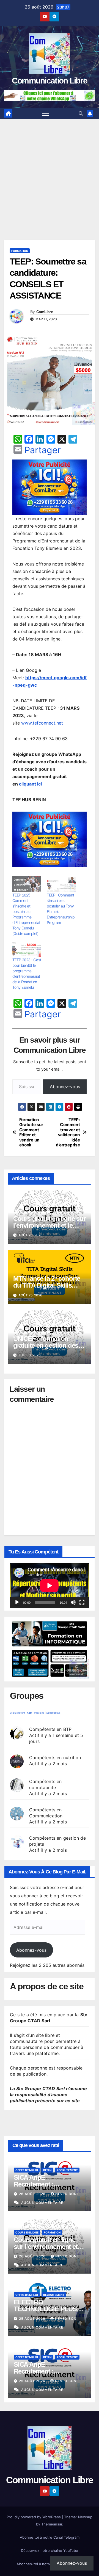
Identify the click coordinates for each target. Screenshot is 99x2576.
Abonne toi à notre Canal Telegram (50, 2537)
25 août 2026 (33, 2319)
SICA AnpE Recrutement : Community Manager (44, 2184)
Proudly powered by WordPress (34, 2517)
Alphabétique (53, 1713)
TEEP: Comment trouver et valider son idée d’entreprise (68, 1132)
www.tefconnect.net (42, 723)
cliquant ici (31, 784)
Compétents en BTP (50, 1729)
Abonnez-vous (65, 1087)
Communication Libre (50, 81)
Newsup (85, 2517)
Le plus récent (17, 1713)
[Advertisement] (50, 171)
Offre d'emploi (27, 2170)
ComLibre (45, 312)
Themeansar (52, 2524)
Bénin (47, 2170)
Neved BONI (67, 2194)
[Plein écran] (82, 1602)
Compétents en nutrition (55, 1758)
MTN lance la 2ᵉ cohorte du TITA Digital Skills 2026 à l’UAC (47, 1285)
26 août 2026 (33, 2194)
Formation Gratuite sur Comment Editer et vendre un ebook (31, 1132)
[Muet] (73, 1602)
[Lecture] (17, 1602)
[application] (50, 1586)
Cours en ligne (27, 2232)
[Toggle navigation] (46, 114)
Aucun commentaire (42, 2203)
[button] (81, 113)
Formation (20, 251)
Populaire (39, 1713)
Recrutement (67, 2170)
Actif (30, 1713)
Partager (43, 450)
